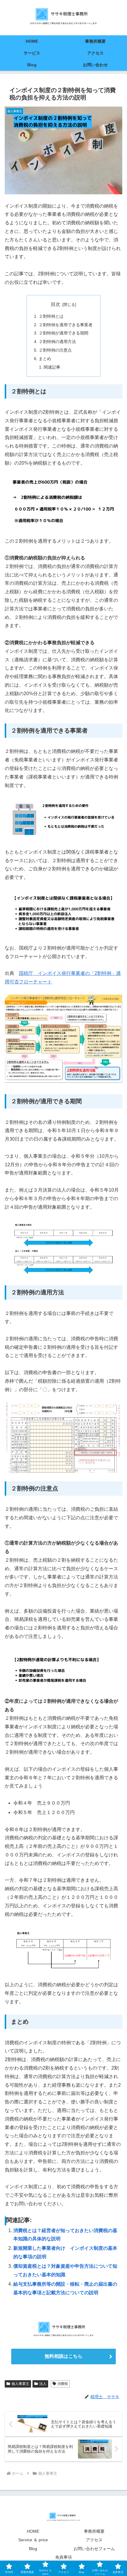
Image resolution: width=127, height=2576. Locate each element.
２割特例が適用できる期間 (63, 333)
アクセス (94, 2540)
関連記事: (53, 367)
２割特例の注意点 (55, 350)
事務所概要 (94, 2531)
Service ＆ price (33, 2540)
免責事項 (63, 2557)
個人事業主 (20, 2384)
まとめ (45, 359)
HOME (33, 2531)
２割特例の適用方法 (57, 342)
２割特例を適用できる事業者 (66, 325)
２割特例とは (51, 316)
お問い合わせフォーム (94, 2549)
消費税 (63, 2384)
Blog (33, 2549)
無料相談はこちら (63, 2356)
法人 (43, 2384)
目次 (56, 304)
